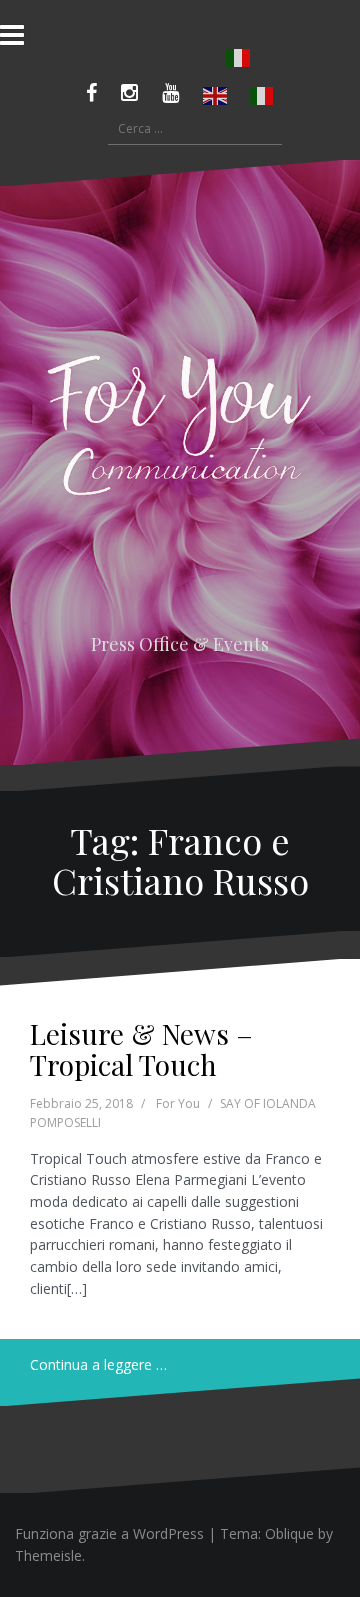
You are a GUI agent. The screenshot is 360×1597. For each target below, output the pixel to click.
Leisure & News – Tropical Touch (141, 1049)
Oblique (289, 1533)
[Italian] (239, 58)
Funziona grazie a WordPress (109, 1533)
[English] (216, 96)
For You (178, 1103)
